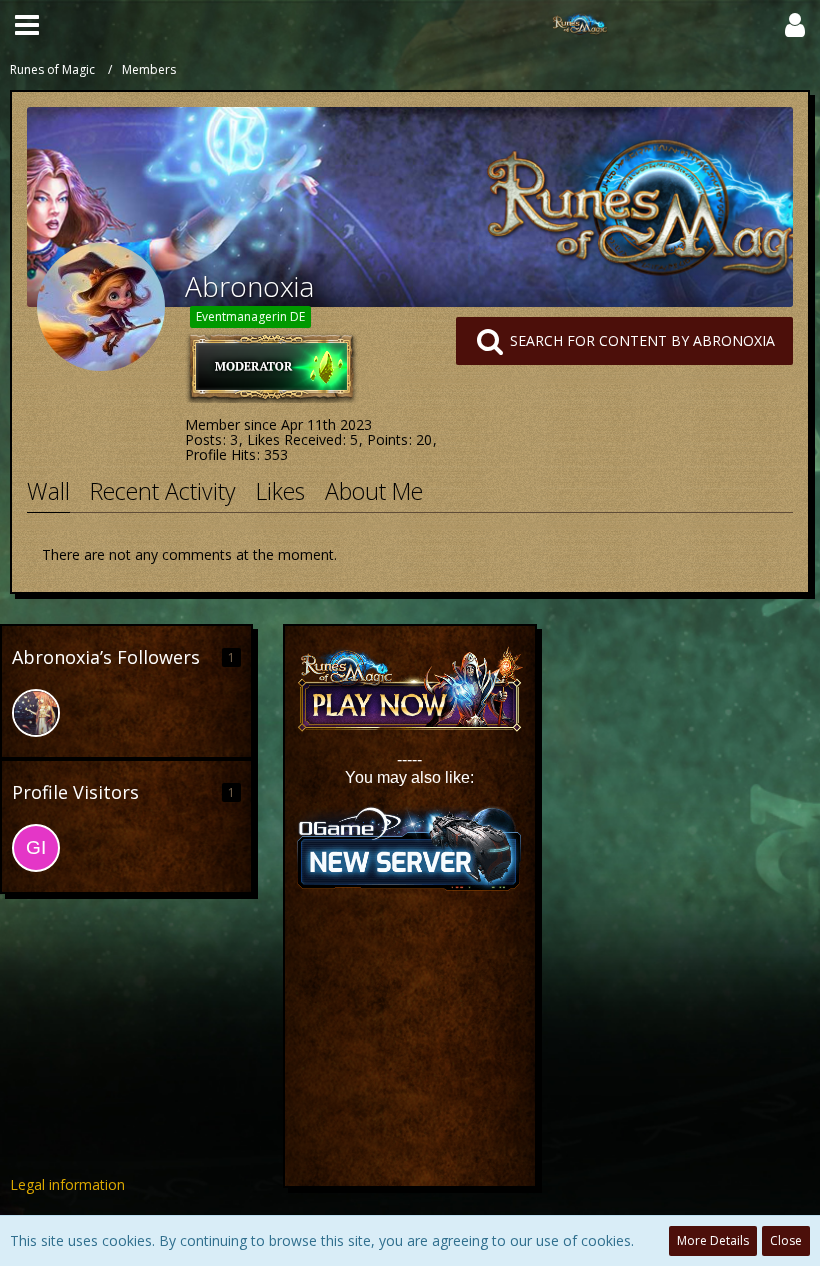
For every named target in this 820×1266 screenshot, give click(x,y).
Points (387, 439)
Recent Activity (163, 491)
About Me (374, 491)
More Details (713, 1240)
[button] (27, 25)
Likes (280, 491)
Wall (48, 491)
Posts (203, 439)
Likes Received (294, 439)
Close (786, 1240)
